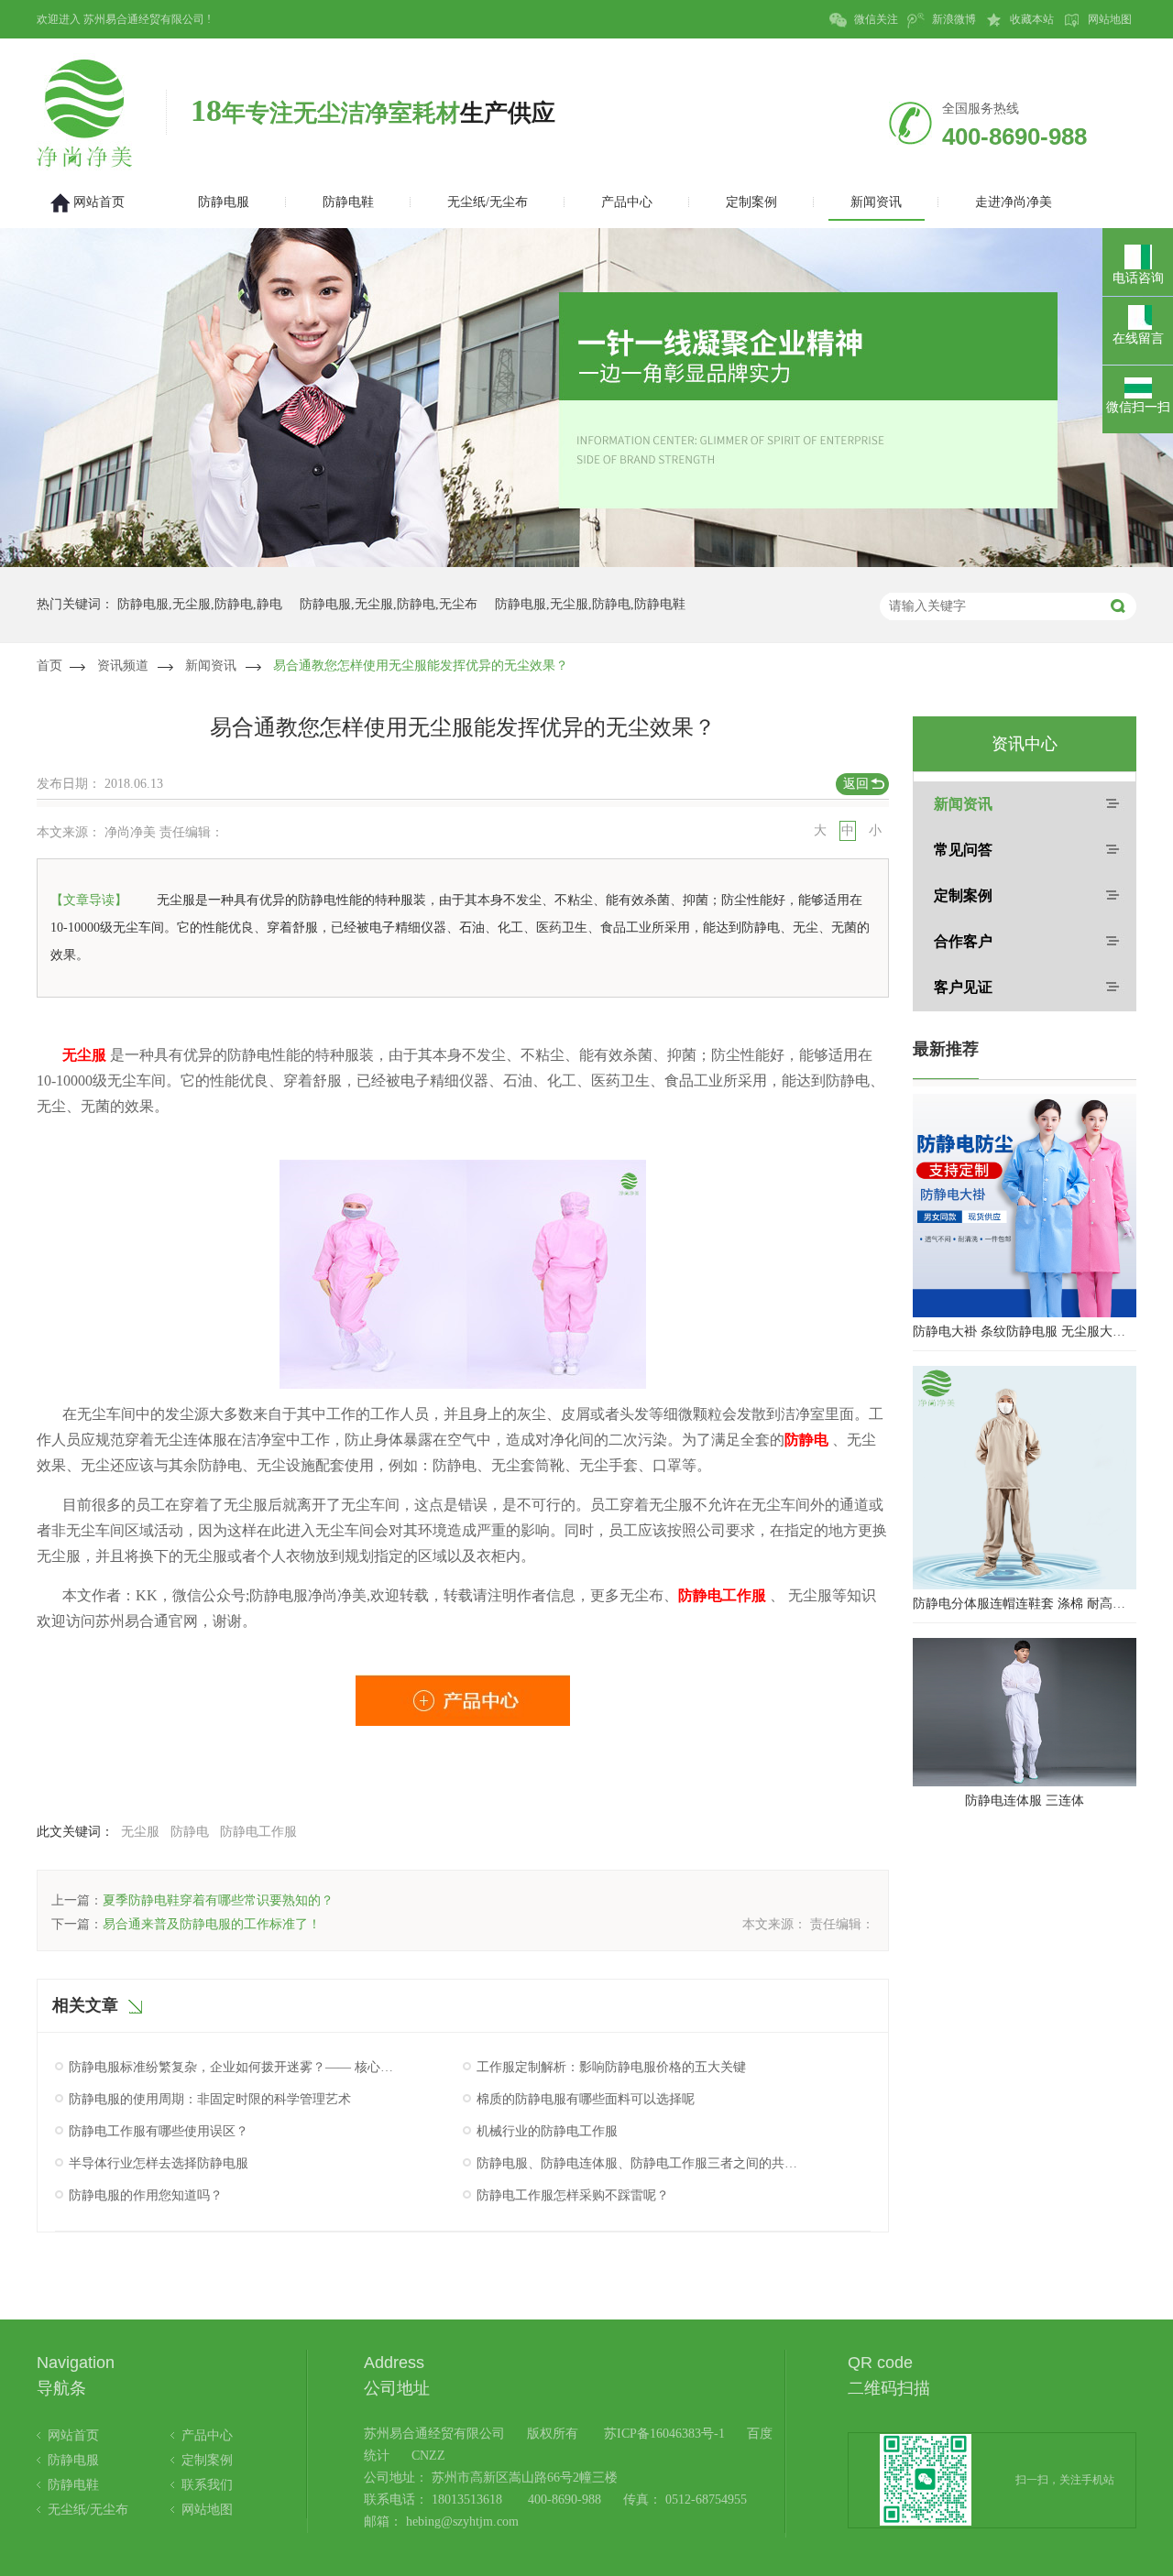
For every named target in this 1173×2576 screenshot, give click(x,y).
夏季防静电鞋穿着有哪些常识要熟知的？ (218, 1900)
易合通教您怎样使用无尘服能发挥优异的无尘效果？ (421, 666)
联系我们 (207, 2485)
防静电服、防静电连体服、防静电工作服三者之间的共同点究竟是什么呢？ (640, 2163)
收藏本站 (1030, 19)
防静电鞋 (73, 2485)
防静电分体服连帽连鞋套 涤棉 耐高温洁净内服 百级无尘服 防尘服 (1025, 1604)
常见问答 (963, 850)
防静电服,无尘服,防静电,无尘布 (389, 604)
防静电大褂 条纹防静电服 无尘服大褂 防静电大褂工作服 (1025, 1332)
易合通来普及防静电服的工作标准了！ (212, 1924)
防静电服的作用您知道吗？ (146, 2195)
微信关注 (875, 19)
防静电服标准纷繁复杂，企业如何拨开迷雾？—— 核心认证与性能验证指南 (232, 2067)
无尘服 (140, 1832)
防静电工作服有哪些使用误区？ (159, 2131)
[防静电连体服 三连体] (1025, 1712)
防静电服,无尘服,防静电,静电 (200, 604)
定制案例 (963, 895)
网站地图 (1108, 19)
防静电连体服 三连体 (1025, 1801)
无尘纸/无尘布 (88, 2510)
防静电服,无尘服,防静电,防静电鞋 (590, 604)
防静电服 (73, 2460)
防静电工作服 (258, 1832)
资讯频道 (123, 666)
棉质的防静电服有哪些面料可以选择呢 (586, 2099)
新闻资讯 (211, 666)
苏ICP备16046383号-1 (664, 2434)
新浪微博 (953, 19)
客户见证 (963, 987)
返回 (856, 784)
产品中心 (207, 2435)
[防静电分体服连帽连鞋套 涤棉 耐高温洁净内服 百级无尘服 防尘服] (1025, 1478)
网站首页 (73, 2435)
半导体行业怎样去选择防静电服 (159, 2163)
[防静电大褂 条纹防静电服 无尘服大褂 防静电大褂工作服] (1025, 1206)
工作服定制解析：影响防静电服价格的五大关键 (611, 2067)
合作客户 (963, 941)
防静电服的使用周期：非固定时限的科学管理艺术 (210, 2099)
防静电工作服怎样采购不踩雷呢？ (573, 2195)
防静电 (190, 1832)
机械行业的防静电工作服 (547, 2131)
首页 (49, 666)
